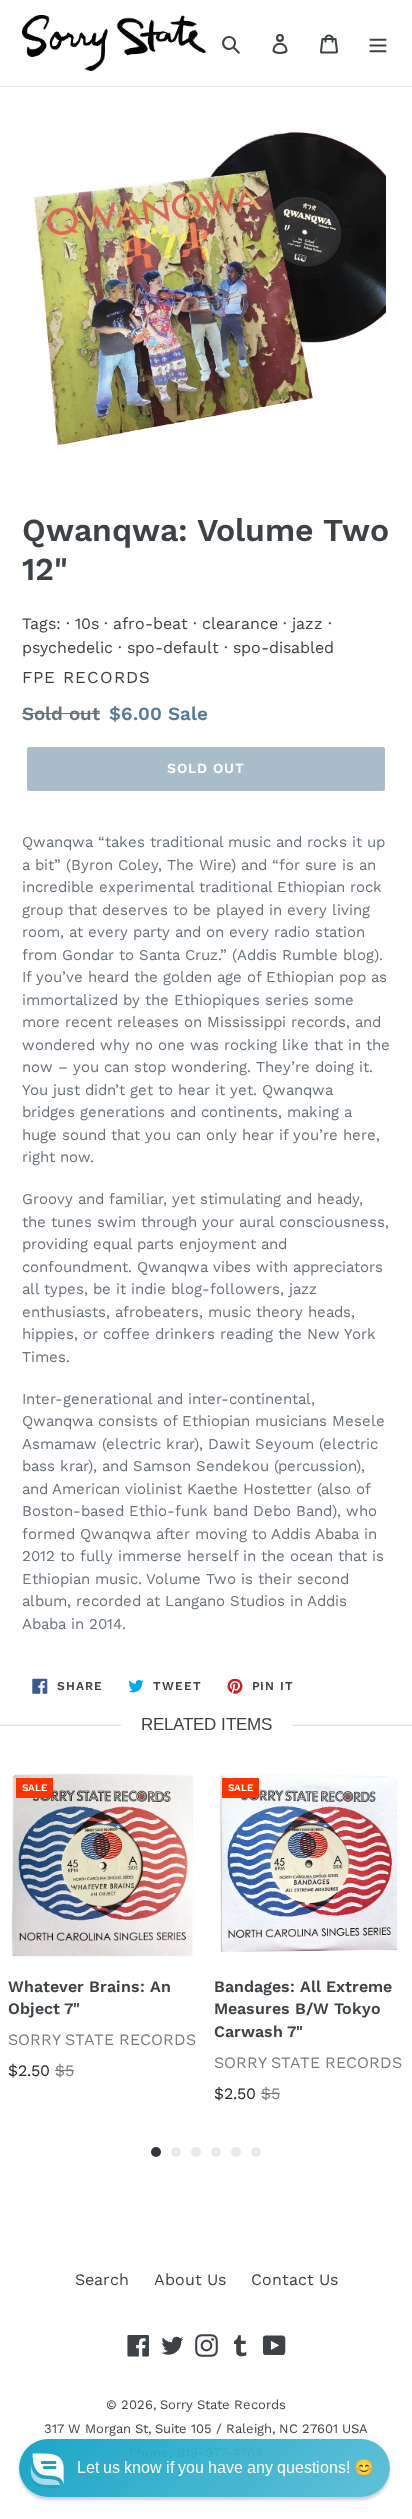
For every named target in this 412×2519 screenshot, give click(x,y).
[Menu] (378, 43)
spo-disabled (283, 647)
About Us (190, 2279)
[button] (204, 2468)
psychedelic (67, 647)
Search (102, 2279)
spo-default (173, 647)
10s (87, 623)
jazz (307, 623)
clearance (240, 623)
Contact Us (294, 2279)
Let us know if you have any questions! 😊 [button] (225, 2467)
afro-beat (150, 623)
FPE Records (86, 677)
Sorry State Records (223, 2404)
